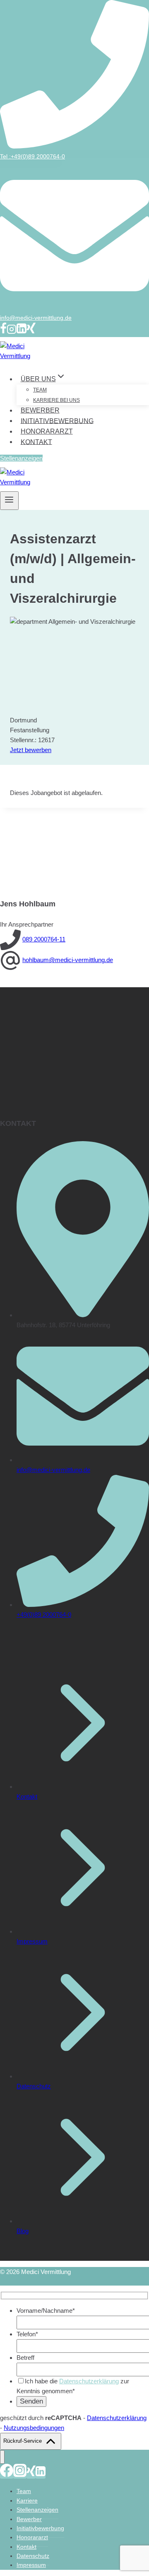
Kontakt (36, 442)
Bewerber (40, 410)
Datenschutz (34, 2086)
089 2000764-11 (44, 939)
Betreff (25, 2358)
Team (40, 390)
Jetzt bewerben (31, 750)
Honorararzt (47, 431)
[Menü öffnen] (9, 501)
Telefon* (27, 2334)
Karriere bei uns (56, 400)
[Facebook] (3, 332)
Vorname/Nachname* (46, 2311)
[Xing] (31, 332)
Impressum (32, 1941)
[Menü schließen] (2, 2457)
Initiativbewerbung (57, 421)
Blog (23, 2231)
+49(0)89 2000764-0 (44, 1615)
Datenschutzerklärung (89, 2381)
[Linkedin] (22, 332)
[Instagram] (12, 332)
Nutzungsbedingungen (34, 2428)
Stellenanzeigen (21, 458)
